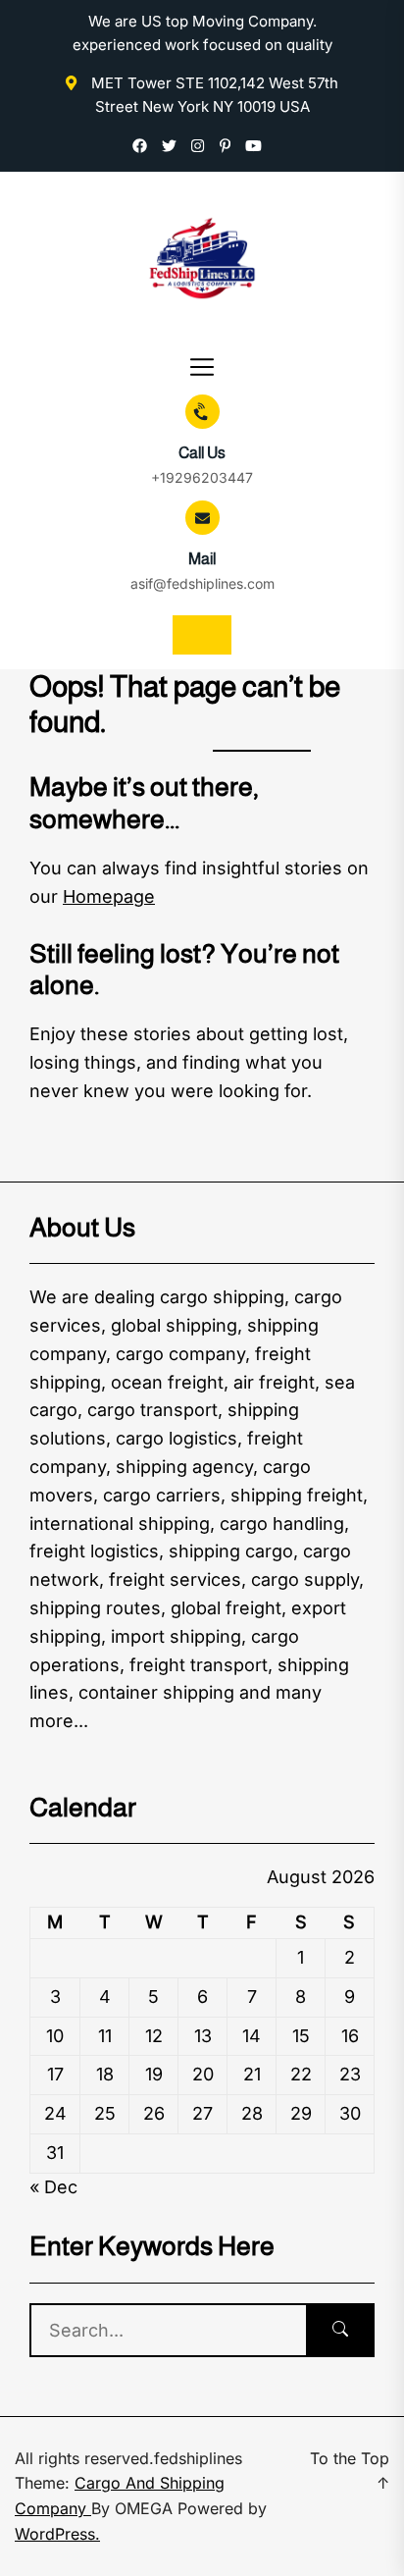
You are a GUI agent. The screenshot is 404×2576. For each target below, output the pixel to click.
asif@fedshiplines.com (202, 583)
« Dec (53, 2187)
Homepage (109, 896)
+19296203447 (202, 477)
